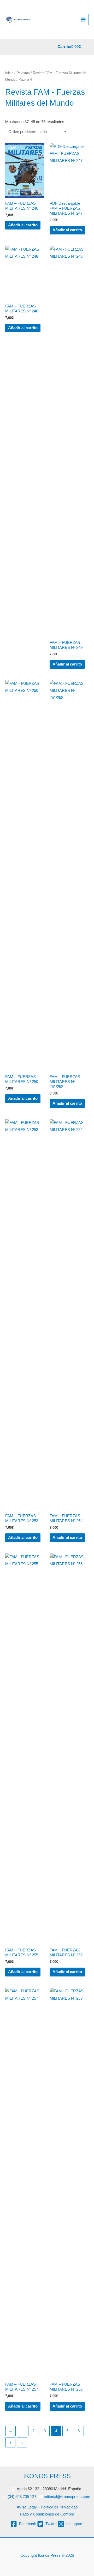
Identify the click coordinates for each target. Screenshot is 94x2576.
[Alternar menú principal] (83, 19)
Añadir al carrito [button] (23, 225)
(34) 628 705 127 (22, 2497)
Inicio (9, 73)
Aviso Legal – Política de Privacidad (47, 2507)
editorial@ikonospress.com (67, 2497)
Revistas (23, 73)
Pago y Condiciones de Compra (47, 2514)
